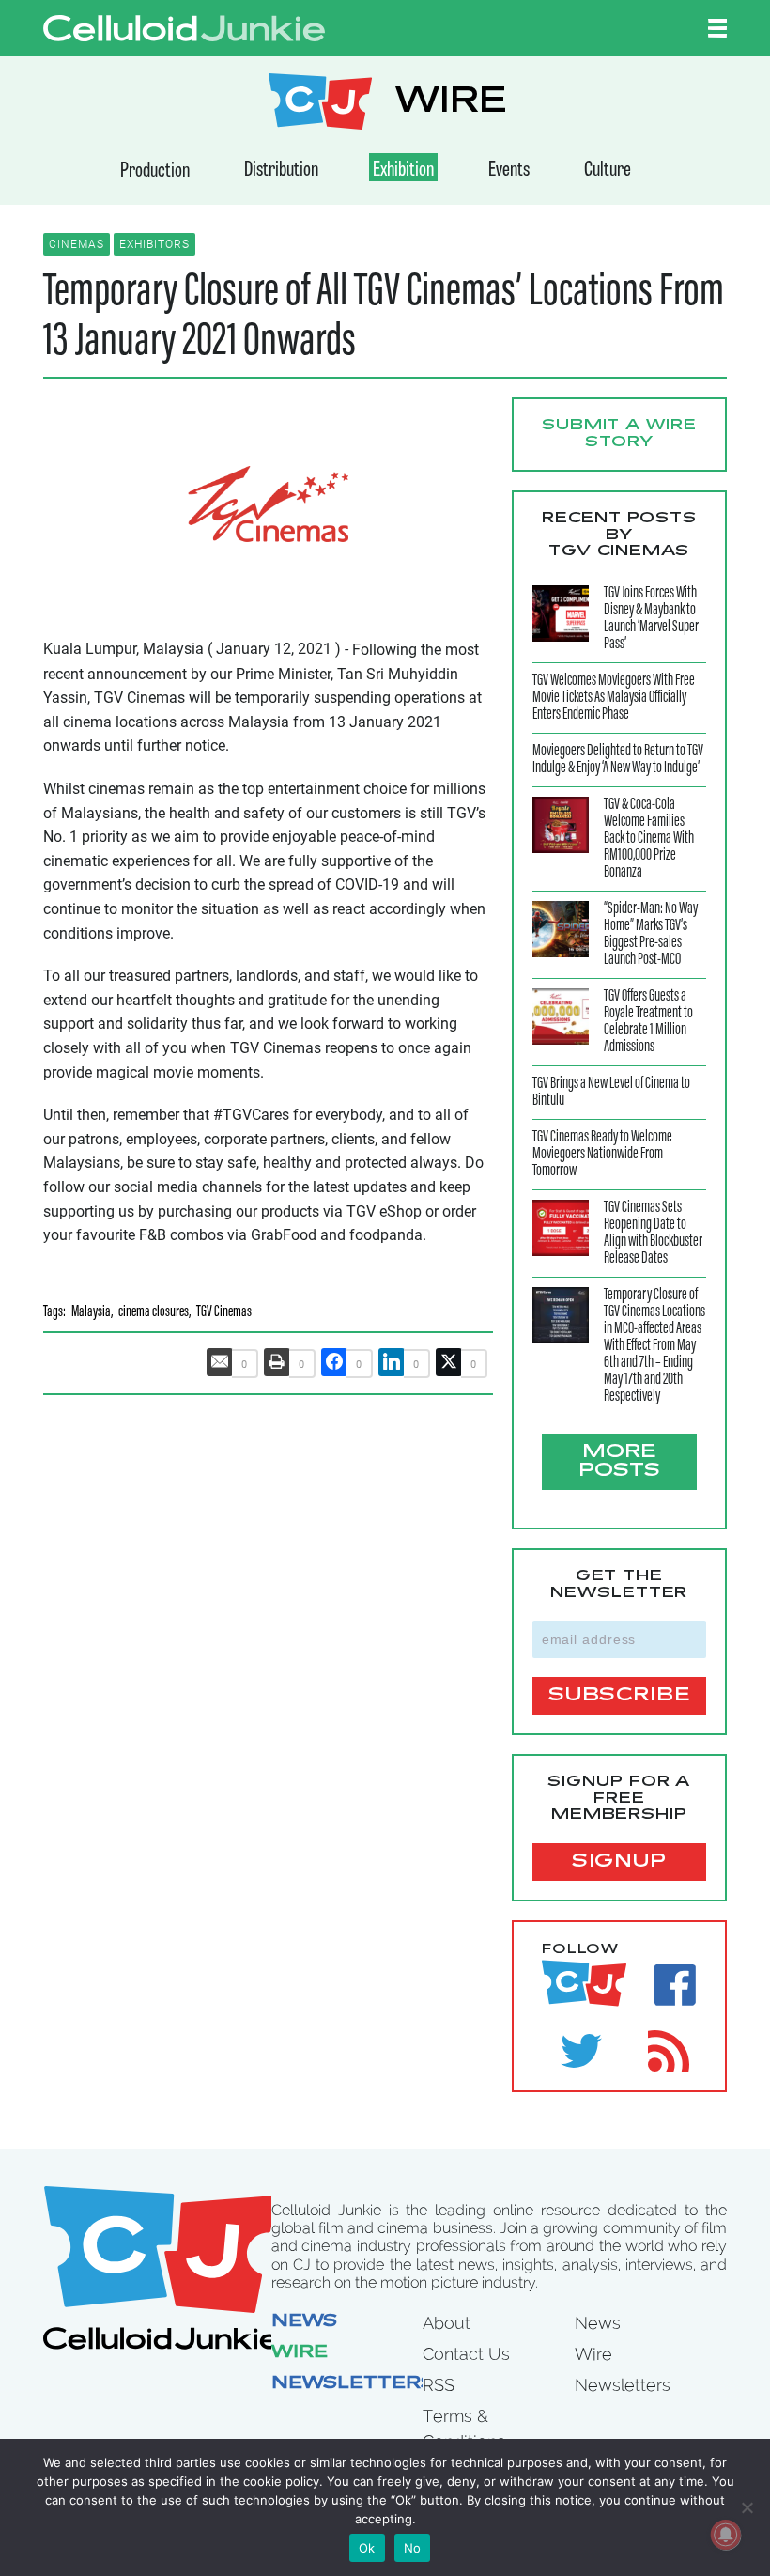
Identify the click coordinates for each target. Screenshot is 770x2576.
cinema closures (154, 1313)
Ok (367, 2548)
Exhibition (403, 171)
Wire (300, 2353)
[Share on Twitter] (449, 1362)
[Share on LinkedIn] (392, 1362)
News (304, 2322)
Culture (608, 171)
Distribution (281, 171)
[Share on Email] (220, 1362)
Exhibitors (154, 244)
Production (155, 171)
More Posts (619, 1462)
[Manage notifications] (726, 2535)
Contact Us (466, 2354)
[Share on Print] (277, 1362)
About (447, 2323)
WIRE (451, 104)
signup (619, 1862)
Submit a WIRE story (619, 434)
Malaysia (91, 1313)
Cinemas (77, 244)
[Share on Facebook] (334, 1362)
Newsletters (353, 2384)
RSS (439, 2385)
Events (509, 171)
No (413, 2548)
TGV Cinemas (224, 1313)
